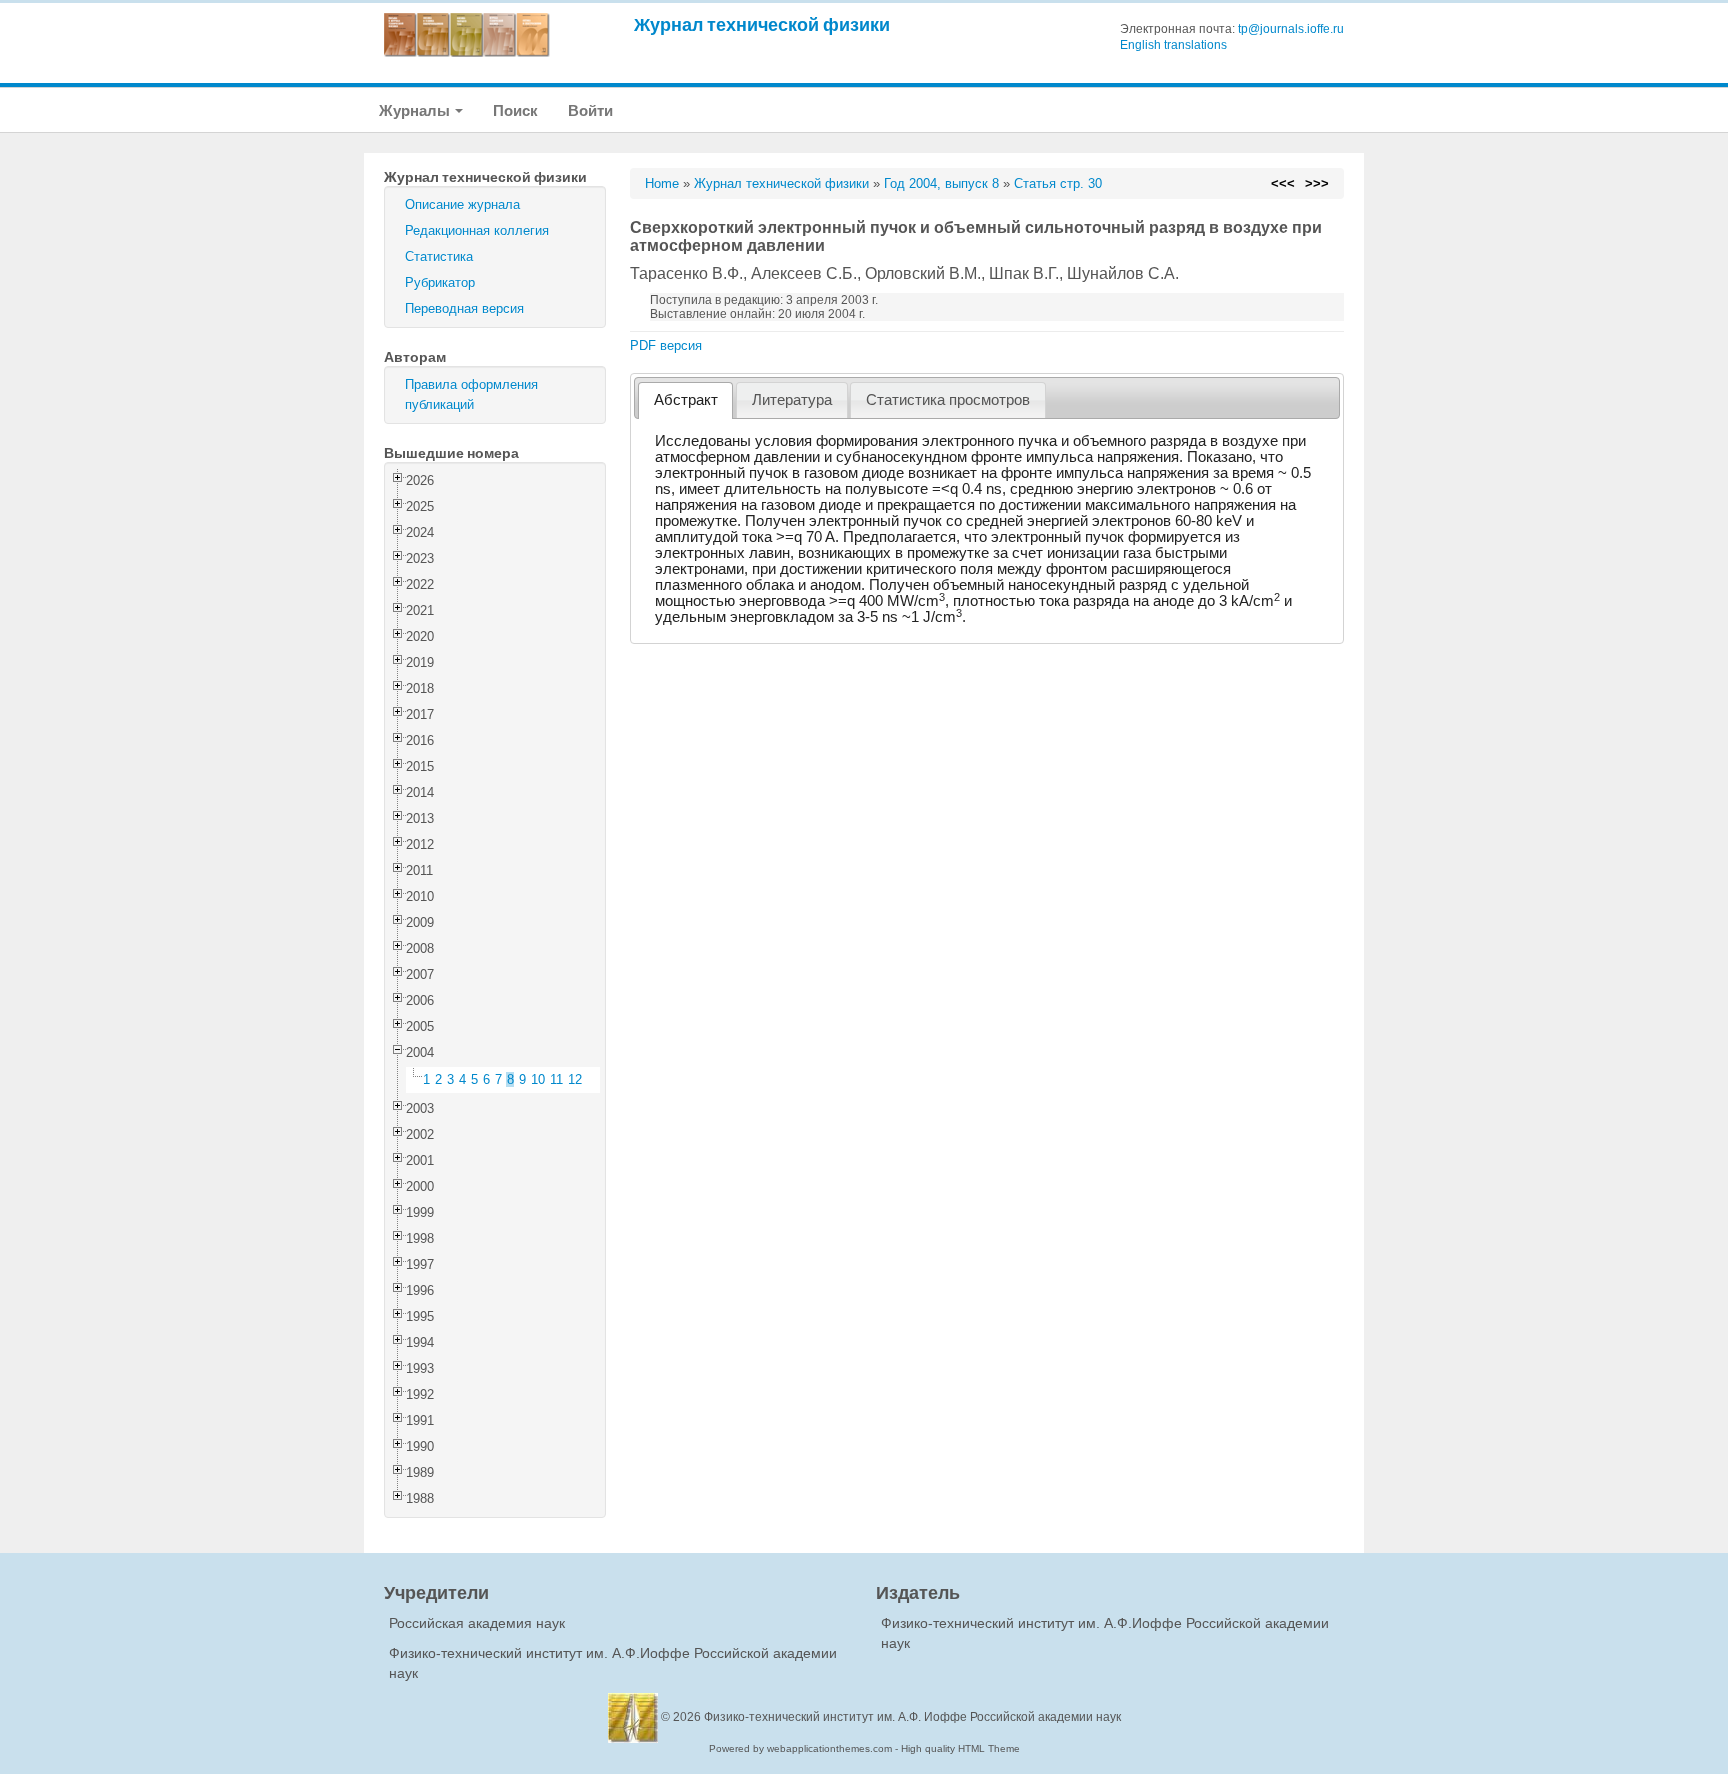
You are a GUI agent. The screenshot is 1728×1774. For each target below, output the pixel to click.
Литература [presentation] (792, 400)
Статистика (439, 256)
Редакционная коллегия (477, 230)
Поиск (515, 110)
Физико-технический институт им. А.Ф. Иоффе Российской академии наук (912, 1717)
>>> (1317, 183)
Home (662, 183)
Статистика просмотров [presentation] (948, 400)
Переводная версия (464, 308)
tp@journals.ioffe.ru (1291, 29)
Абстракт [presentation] (686, 400)
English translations (1173, 45)
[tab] (685, 400)
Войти (590, 110)
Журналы (416, 110)
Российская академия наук (477, 1623)
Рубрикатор (440, 282)
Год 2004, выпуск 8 (941, 183)
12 (575, 1079)
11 (556, 1079)
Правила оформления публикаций (471, 394)
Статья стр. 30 (1058, 183)
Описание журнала (462, 204)
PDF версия (666, 345)
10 (538, 1079)
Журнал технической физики (762, 24)
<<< (1283, 183)
